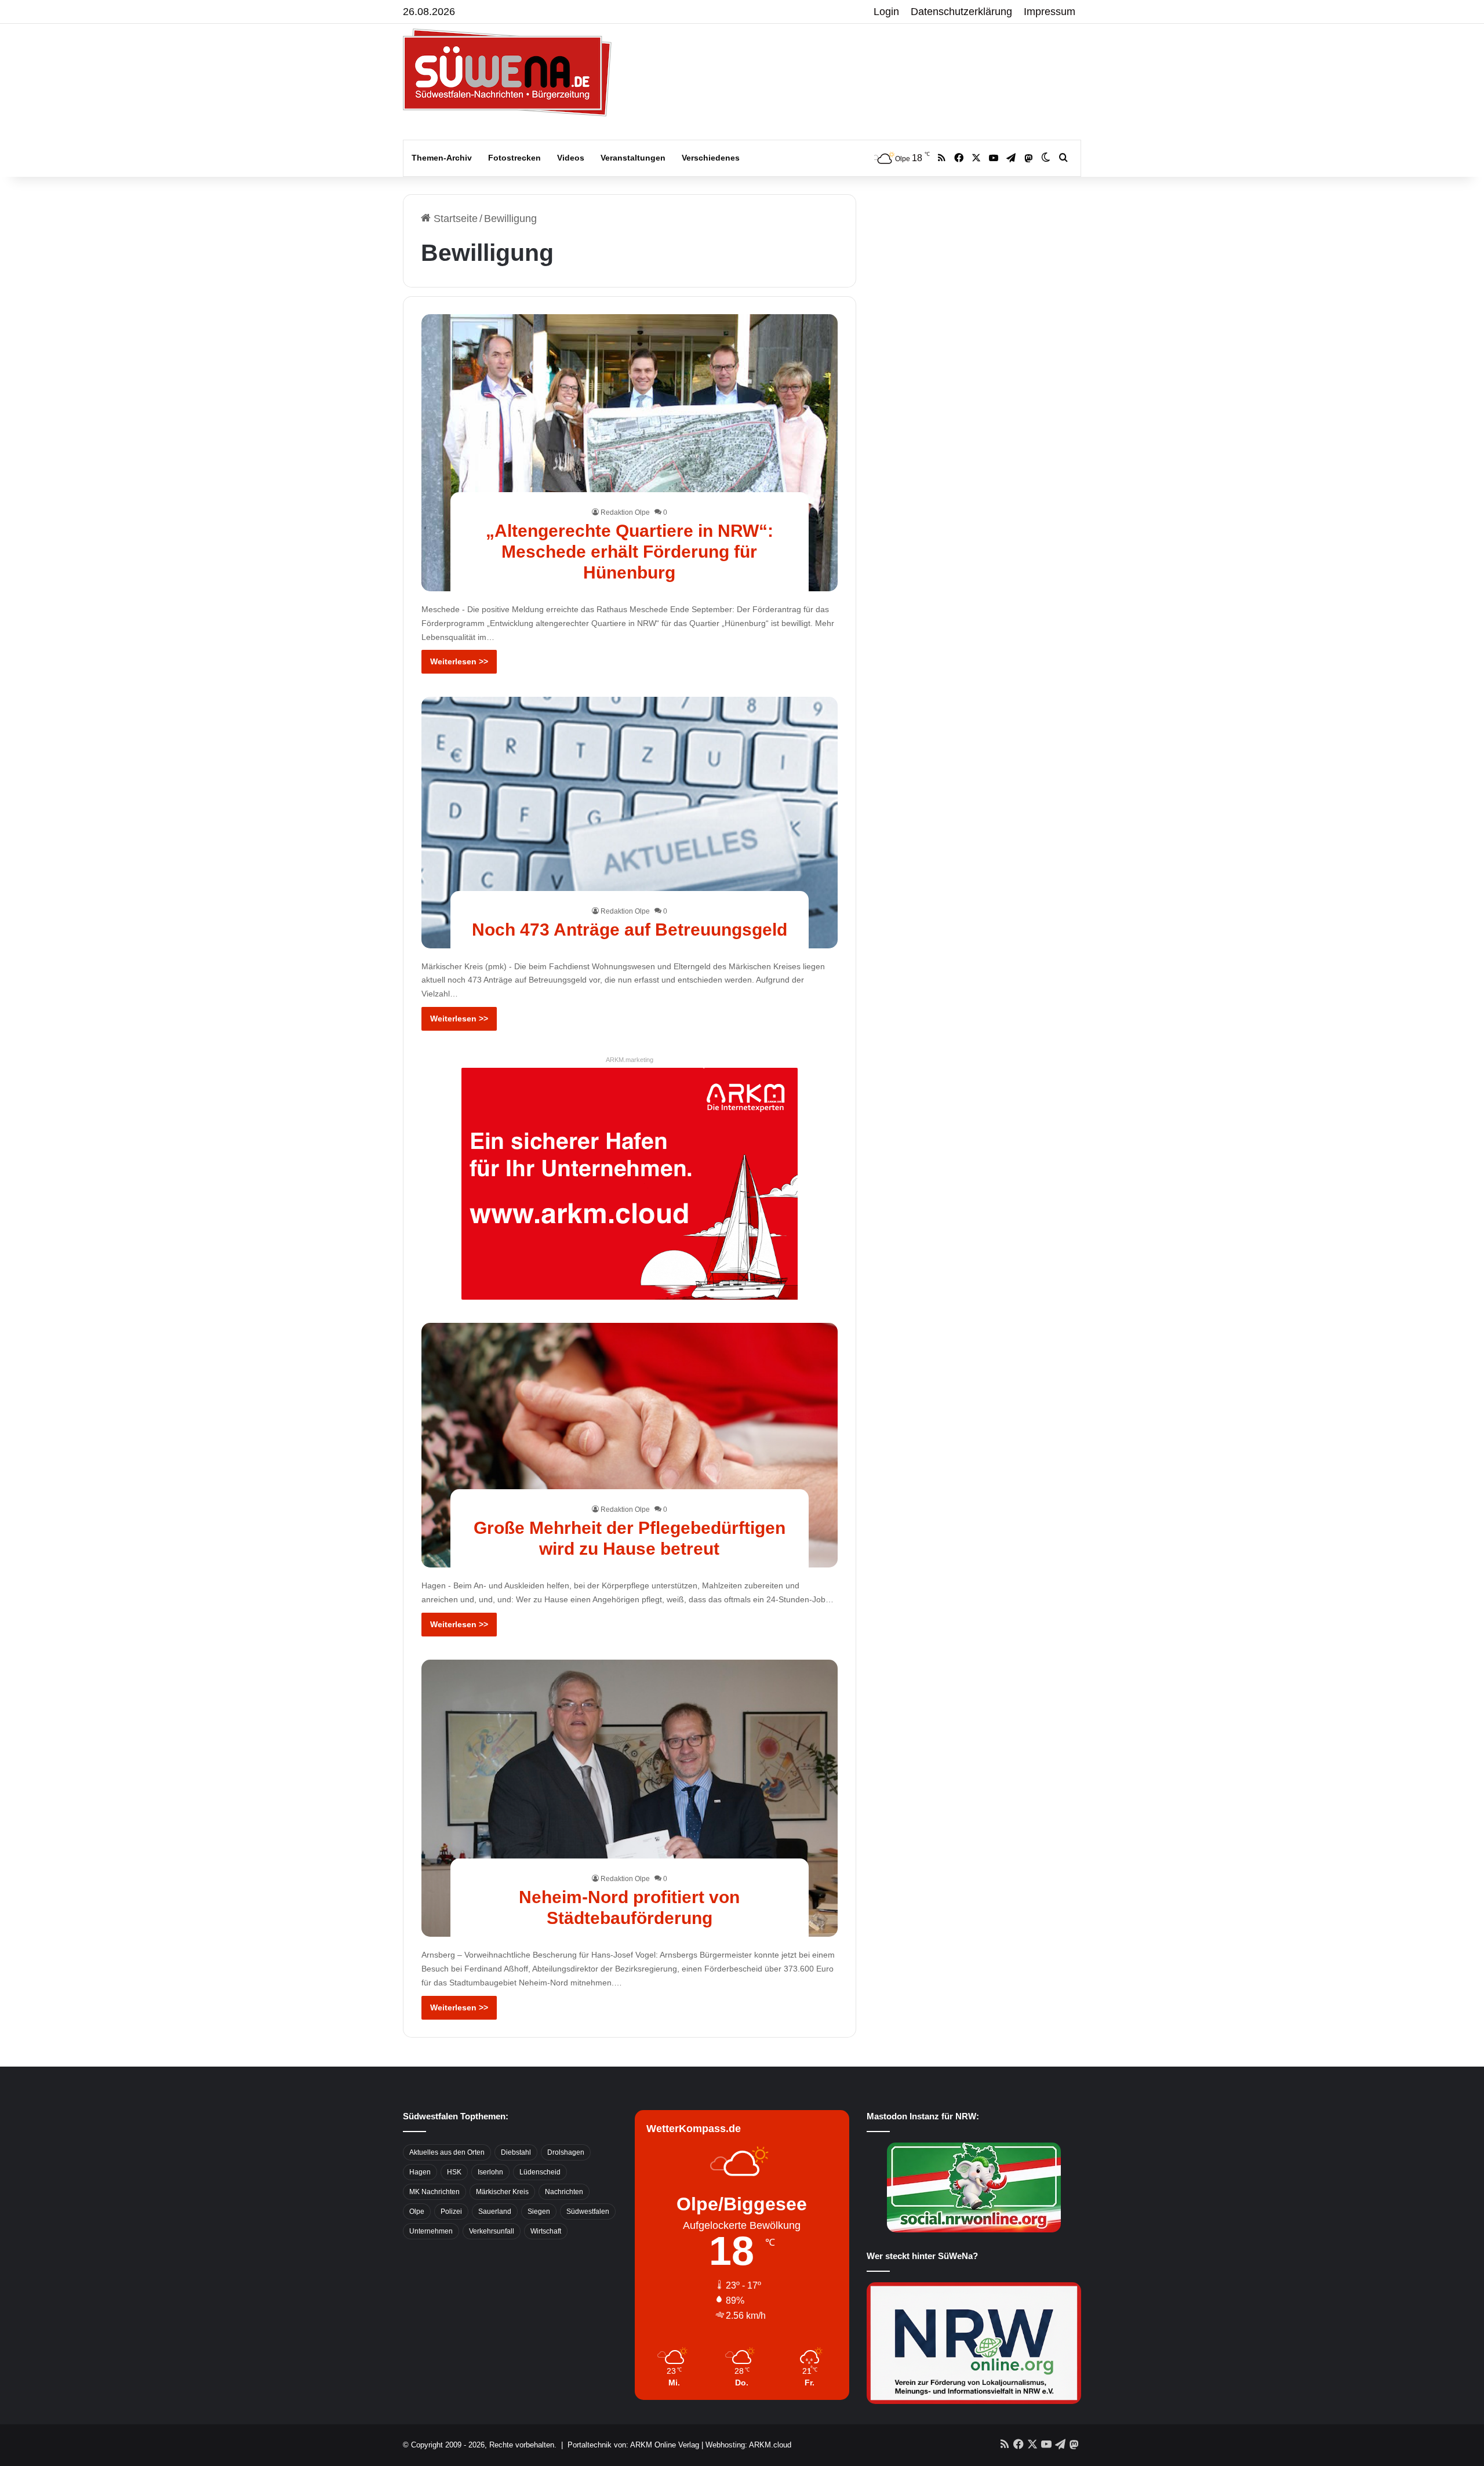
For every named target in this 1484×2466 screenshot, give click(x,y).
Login (886, 12)
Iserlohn (490, 2172)
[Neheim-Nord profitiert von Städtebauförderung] (630, 1798)
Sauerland (495, 2212)
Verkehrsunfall (492, 2231)
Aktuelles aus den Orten (447, 2152)
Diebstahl (516, 2152)
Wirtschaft (546, 2231)
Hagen (420, 2172)
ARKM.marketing (630, 1060)
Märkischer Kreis (502, 2192)
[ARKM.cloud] (630, 1183)
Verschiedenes (711, 158)
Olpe (417, 2212)
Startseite (454, 219)
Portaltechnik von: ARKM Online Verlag (633, 2445)
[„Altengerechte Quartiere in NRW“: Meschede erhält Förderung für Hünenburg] (630, 453)
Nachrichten (564, 2192)
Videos (571, 158)
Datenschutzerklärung (961, 12)
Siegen (539, 2212)
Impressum (1050, 12)
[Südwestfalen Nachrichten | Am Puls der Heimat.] (507, 72)
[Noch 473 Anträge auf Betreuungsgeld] (630, 822)
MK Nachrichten (434, 2192)
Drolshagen (566, 2152)
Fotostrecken (514, 158)
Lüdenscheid (540, 2172)
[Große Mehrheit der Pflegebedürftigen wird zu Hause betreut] (630, 1445)
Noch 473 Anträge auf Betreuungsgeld (630, 930)
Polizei (451, 2212)
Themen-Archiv (442, 158)
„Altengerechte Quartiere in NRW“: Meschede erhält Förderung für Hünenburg (630, 552)
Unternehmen (431, 2231)
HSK (454, 2172)
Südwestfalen (588, 2212)
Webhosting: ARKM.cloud (748, 2445)
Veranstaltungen (633, 158)
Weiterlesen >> (459, 661)
